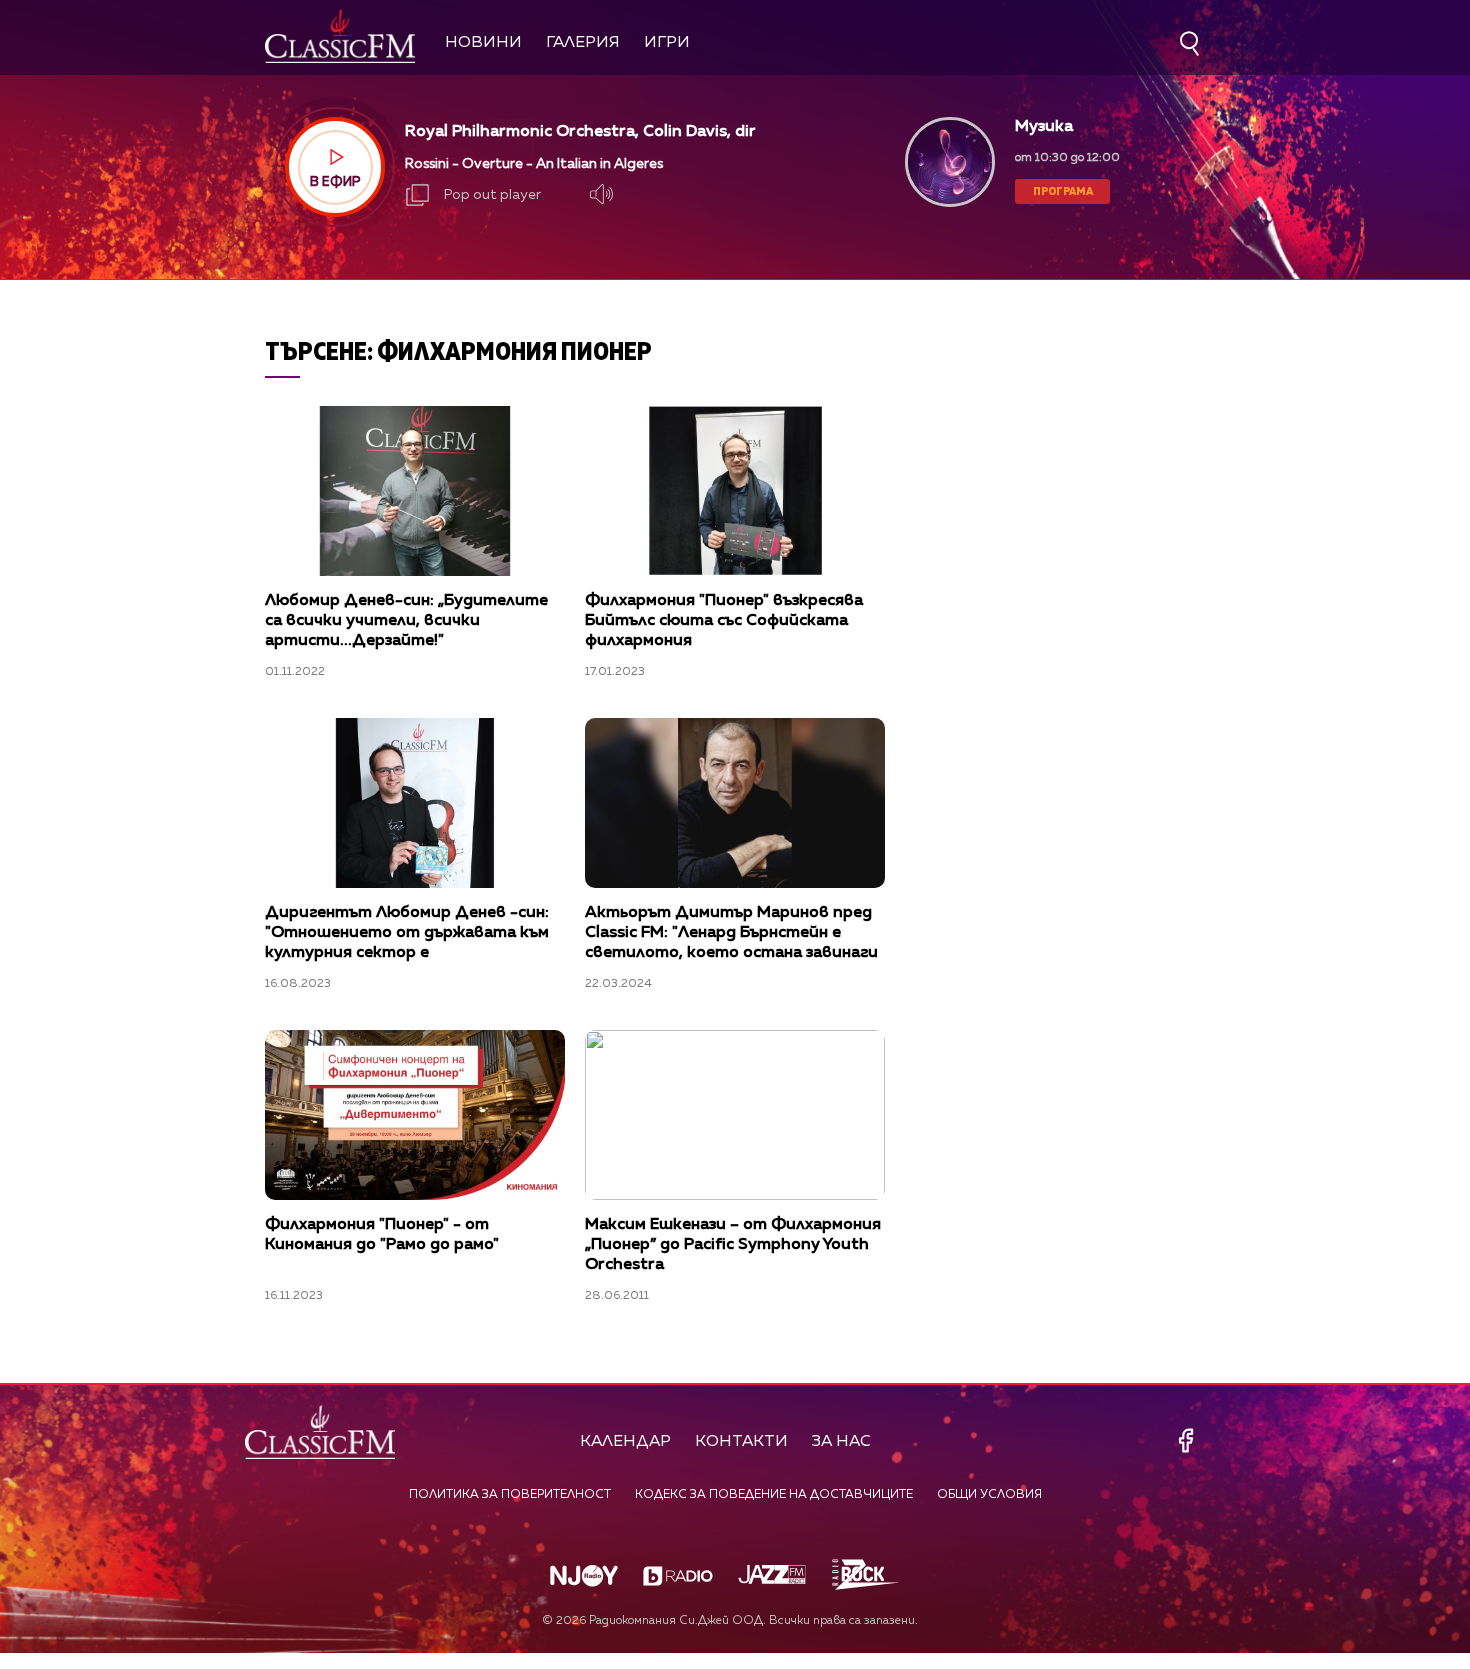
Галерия (583, 43)
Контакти (741, 1442)
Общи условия (989, 1495)
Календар (625, 1442)
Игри (667, 43)
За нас (841, 1442)
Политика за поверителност (510, 1495)
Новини (483, 43)
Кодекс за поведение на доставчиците (774, 1495)
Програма (1063, 190)
